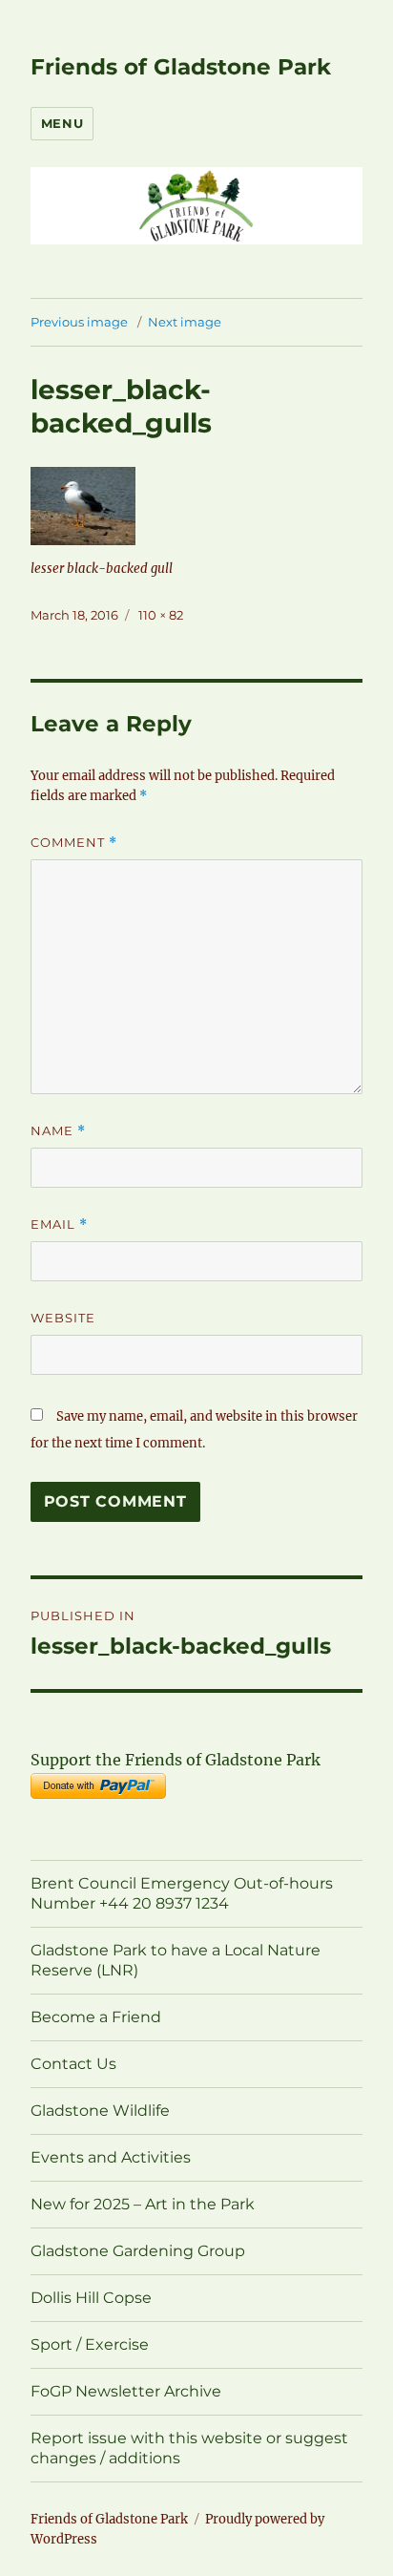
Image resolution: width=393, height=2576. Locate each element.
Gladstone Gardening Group (138, 2251)
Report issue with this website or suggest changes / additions (189, 2448)
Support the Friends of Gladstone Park (176, 1760)
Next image (185, 322)
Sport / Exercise (90, 2344)
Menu (62, 123)
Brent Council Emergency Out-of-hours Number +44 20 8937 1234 (182, 1893)
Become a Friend (96, 2017)
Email (59, 1225)
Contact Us (73, 2064)
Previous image (79, 322)
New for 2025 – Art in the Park (143, 2204)
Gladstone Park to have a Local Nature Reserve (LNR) (176, 1960)
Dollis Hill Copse (91, 2298)
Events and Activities (111, 2157)
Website (63, 1318)
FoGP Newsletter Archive (126, 2391)
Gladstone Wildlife (100, 2111)
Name (58, 1131)
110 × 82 (161, 615)
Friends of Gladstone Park (181, 67)
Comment (74, 843)
